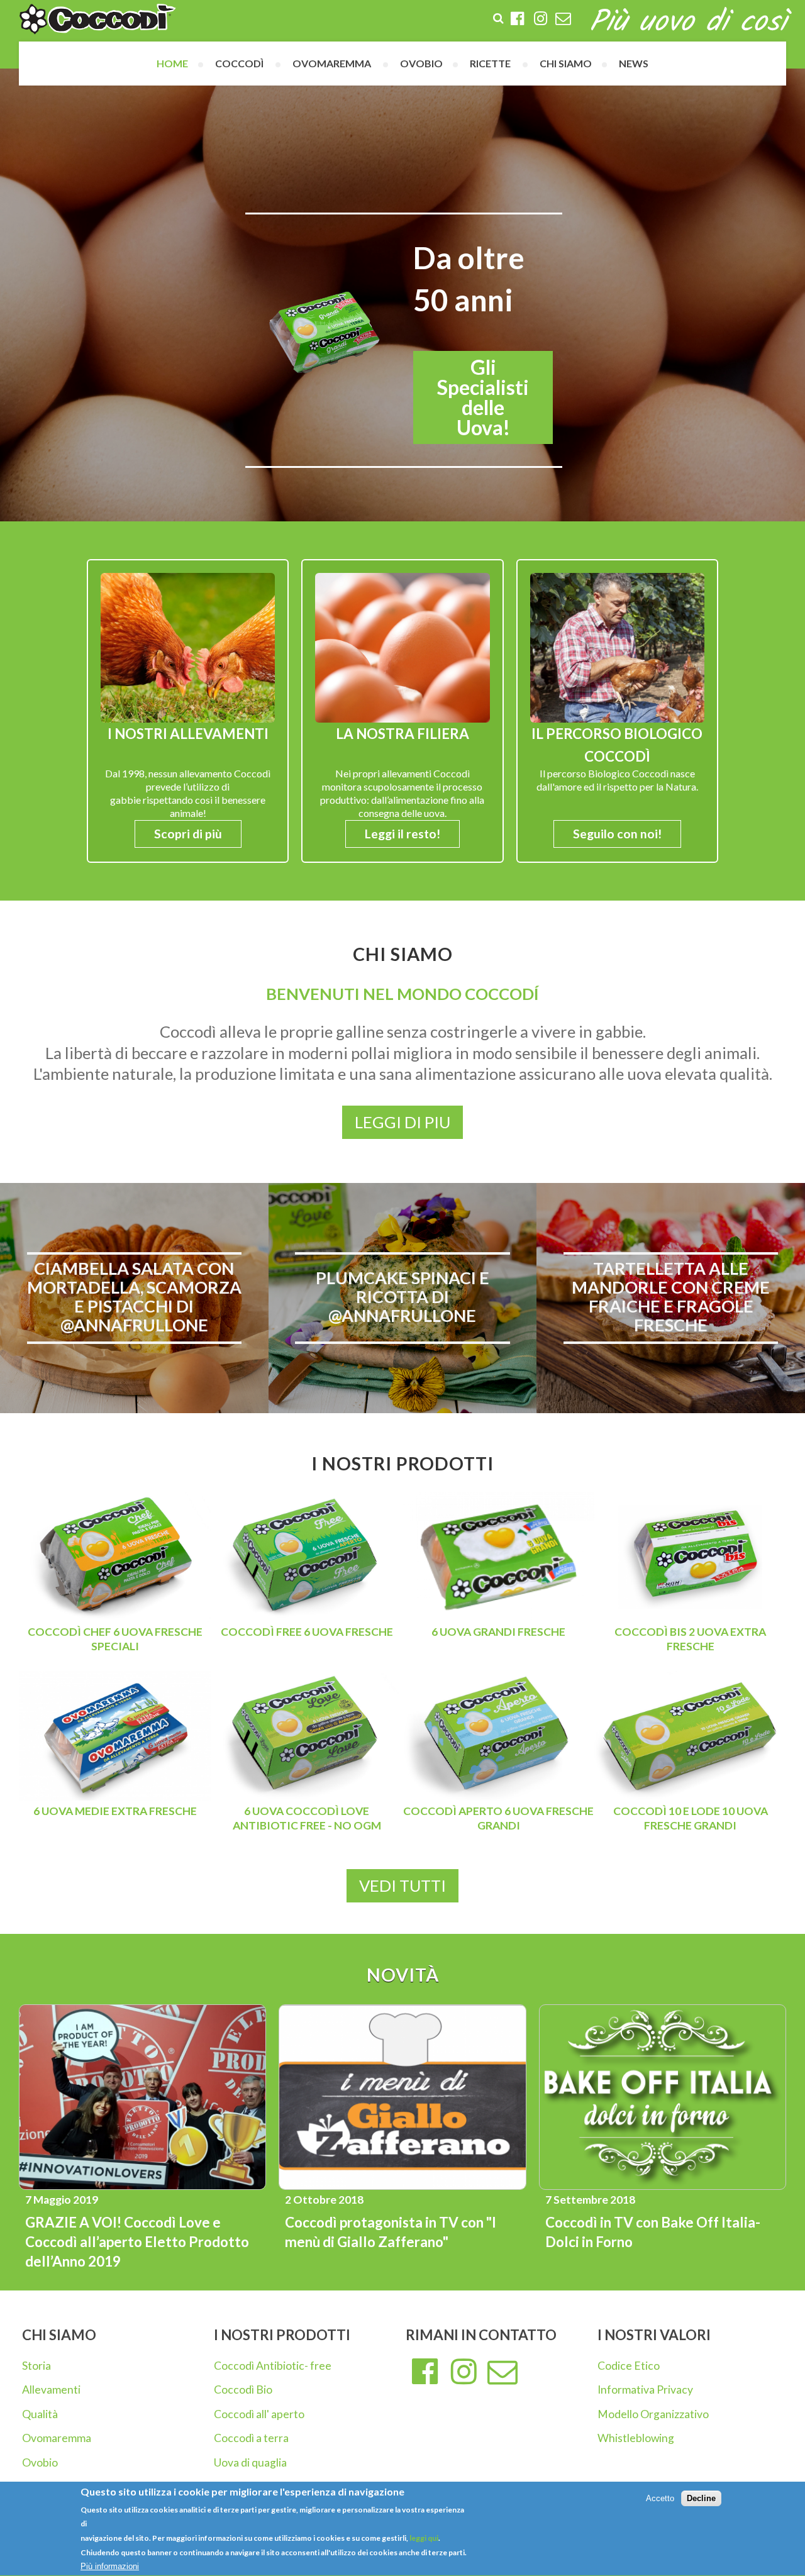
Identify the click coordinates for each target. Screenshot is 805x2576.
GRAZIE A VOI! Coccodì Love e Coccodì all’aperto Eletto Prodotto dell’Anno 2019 (137, 2242)
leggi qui (423, 2538)
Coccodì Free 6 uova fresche (307, 1632)
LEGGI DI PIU (402, 1122)
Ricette (490, 63)
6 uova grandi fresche (498, 1632)
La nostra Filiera (402, 734)
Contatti (502, 2372)
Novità (403, 1975)
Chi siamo (566, 63)
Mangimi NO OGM (457, 397)
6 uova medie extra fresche (115, 1811)
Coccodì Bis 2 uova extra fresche (690, 1639)
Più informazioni (110, 2566)
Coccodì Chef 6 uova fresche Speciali (115, 1639)
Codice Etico (629, 2366)
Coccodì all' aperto (259, 2414)
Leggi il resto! (402, 834)
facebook (425, 2372)
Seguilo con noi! (617, 834)
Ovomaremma (57, 2438)
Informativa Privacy (645, 2390)
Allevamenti (51, 2390)
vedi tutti (402, 1885)
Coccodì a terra (251, 2438)
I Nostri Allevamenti (188, 734)
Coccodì (239, 63)
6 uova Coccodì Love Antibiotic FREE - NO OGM (307, 1818)
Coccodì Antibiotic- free (273, 2366)
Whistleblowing (636, 2438)
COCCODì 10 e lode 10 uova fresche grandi (691, 1818)
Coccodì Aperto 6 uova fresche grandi (498, 1818)
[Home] (97, 19)
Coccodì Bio (243, 2390)
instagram (464, 2372)
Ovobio (40, 2462)
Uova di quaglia (250, 2462)
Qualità (40, 2414)
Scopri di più (188, 834)
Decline (701, 2498)
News (634, 63)
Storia (36, 2366)
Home (172, 63)
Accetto (660, 2498)
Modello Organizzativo (653, 2414)
